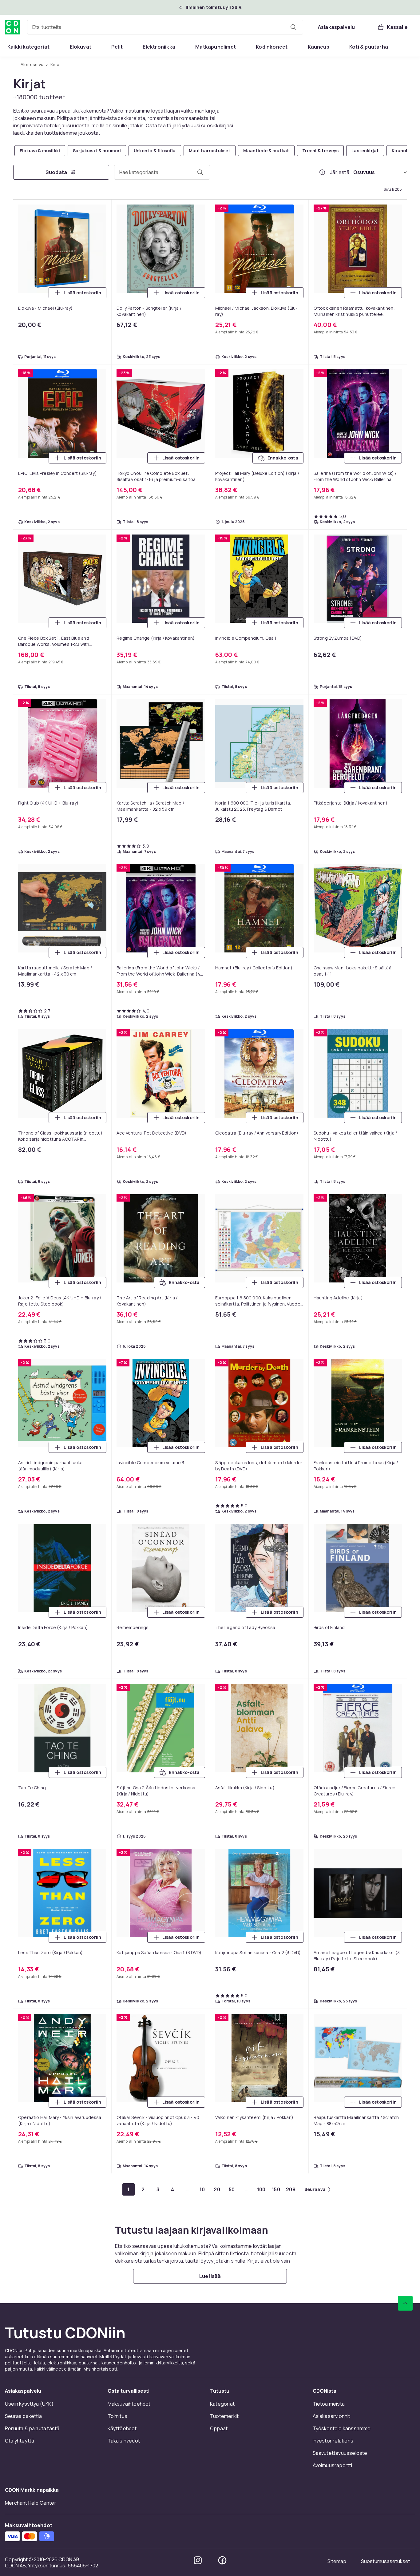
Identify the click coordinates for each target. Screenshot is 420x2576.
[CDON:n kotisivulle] (12, 27)
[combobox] (165, 27)
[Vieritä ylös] (405, 2303)
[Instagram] (198, 2560)
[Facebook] (222, 2560)
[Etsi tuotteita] (293, 27)
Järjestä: (341, 172)
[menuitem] (28, 47)
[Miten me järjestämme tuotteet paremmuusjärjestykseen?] (322, 172)
